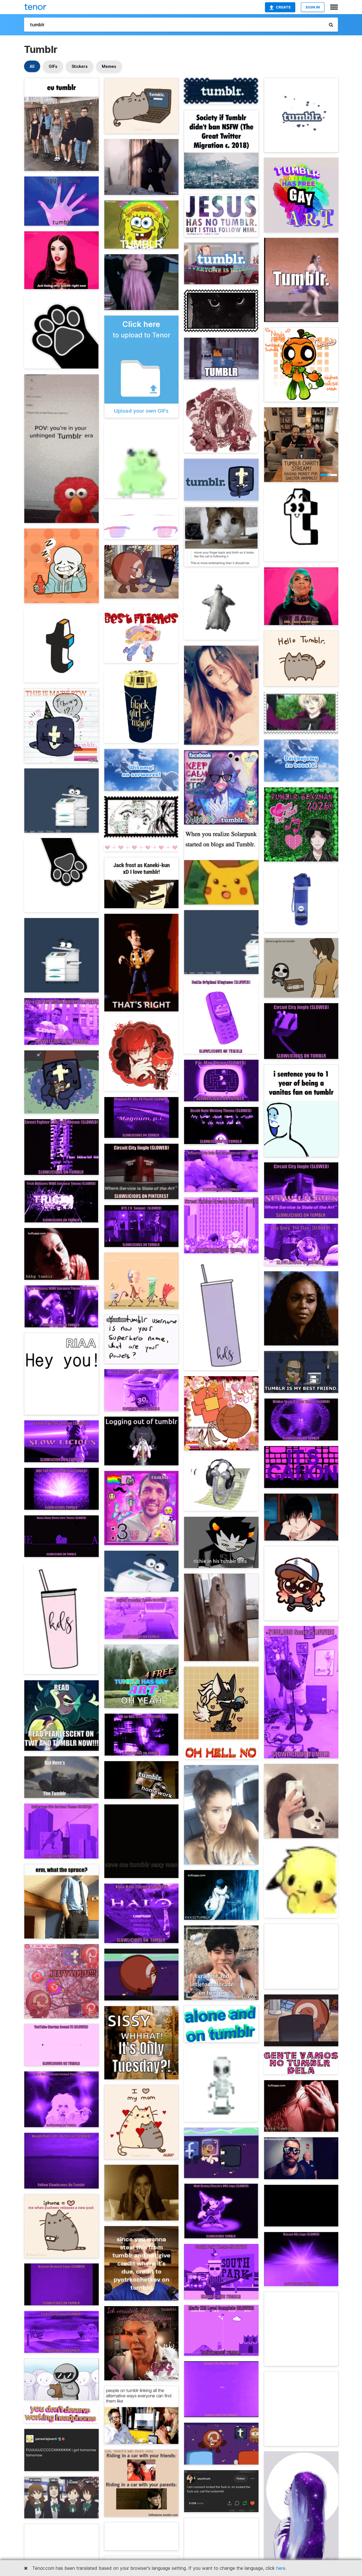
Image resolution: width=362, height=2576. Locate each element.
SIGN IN (313, 7)
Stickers (80, 66)
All (32, 66)
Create (283, 7)
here (281, 2568)
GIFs (53, 66)
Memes (109, 66)
